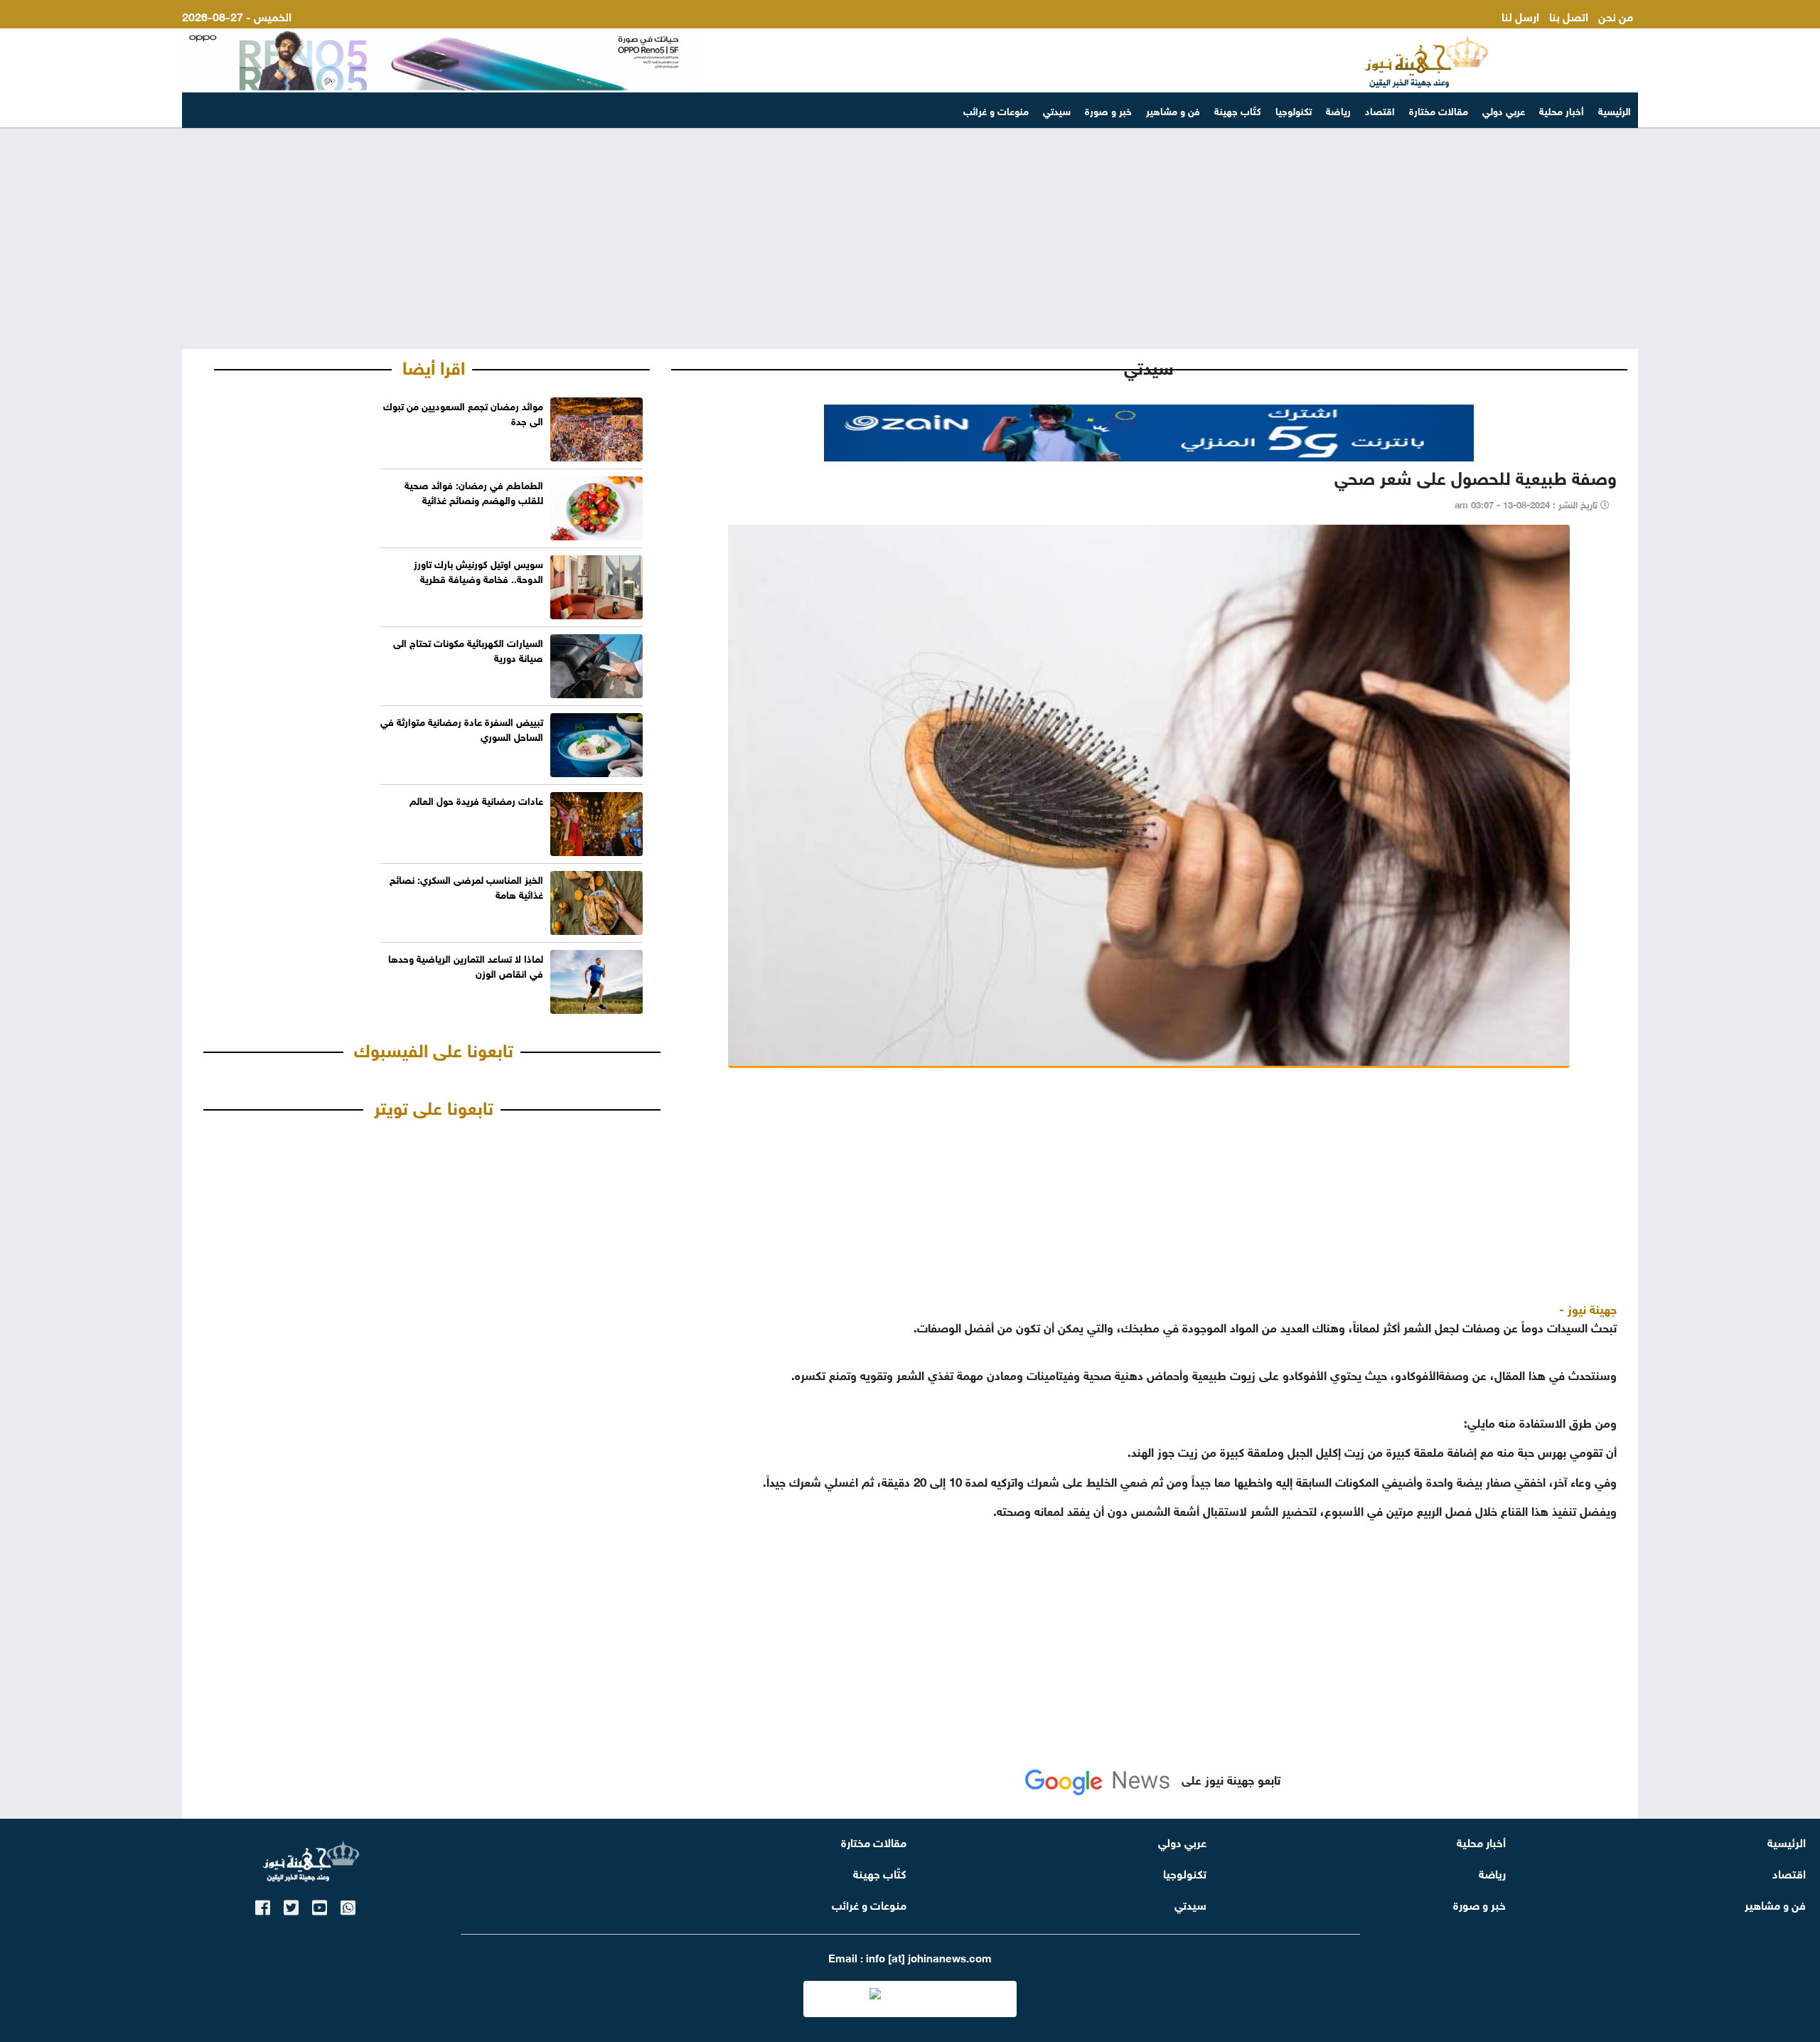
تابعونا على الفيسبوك (434, 1048)
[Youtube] (320, 1905)
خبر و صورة (1108, 110)
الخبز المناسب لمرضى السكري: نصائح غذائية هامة (466, 886)
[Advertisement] (910, 239)
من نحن (1616, 15)
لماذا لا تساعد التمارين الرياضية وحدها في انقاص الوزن (466, 965)
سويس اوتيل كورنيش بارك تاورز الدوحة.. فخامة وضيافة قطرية (478, 570)
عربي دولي (1504, 110)
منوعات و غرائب (996, 110)
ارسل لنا (1520, 15)
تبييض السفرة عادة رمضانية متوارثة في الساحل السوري (462, 728)
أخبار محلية (1562, 110)
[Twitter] (291, 1905)
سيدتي (1057, 110)
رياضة (1338, 110)
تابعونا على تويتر (434, 1106)
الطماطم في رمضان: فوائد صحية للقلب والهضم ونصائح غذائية (474, 491)
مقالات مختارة (1439, 110)
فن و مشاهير (1173, 110)
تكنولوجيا (1294, 110)
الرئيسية (1615, 110)
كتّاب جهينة (1238, 110)
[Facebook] (263, 1905)
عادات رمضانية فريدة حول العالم (476, 800)
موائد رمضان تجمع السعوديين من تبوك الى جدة (463, 412)
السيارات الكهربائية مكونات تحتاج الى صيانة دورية (468, 649)
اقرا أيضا (434, 365)
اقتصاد (1380, 110)
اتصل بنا (1569, 15)
